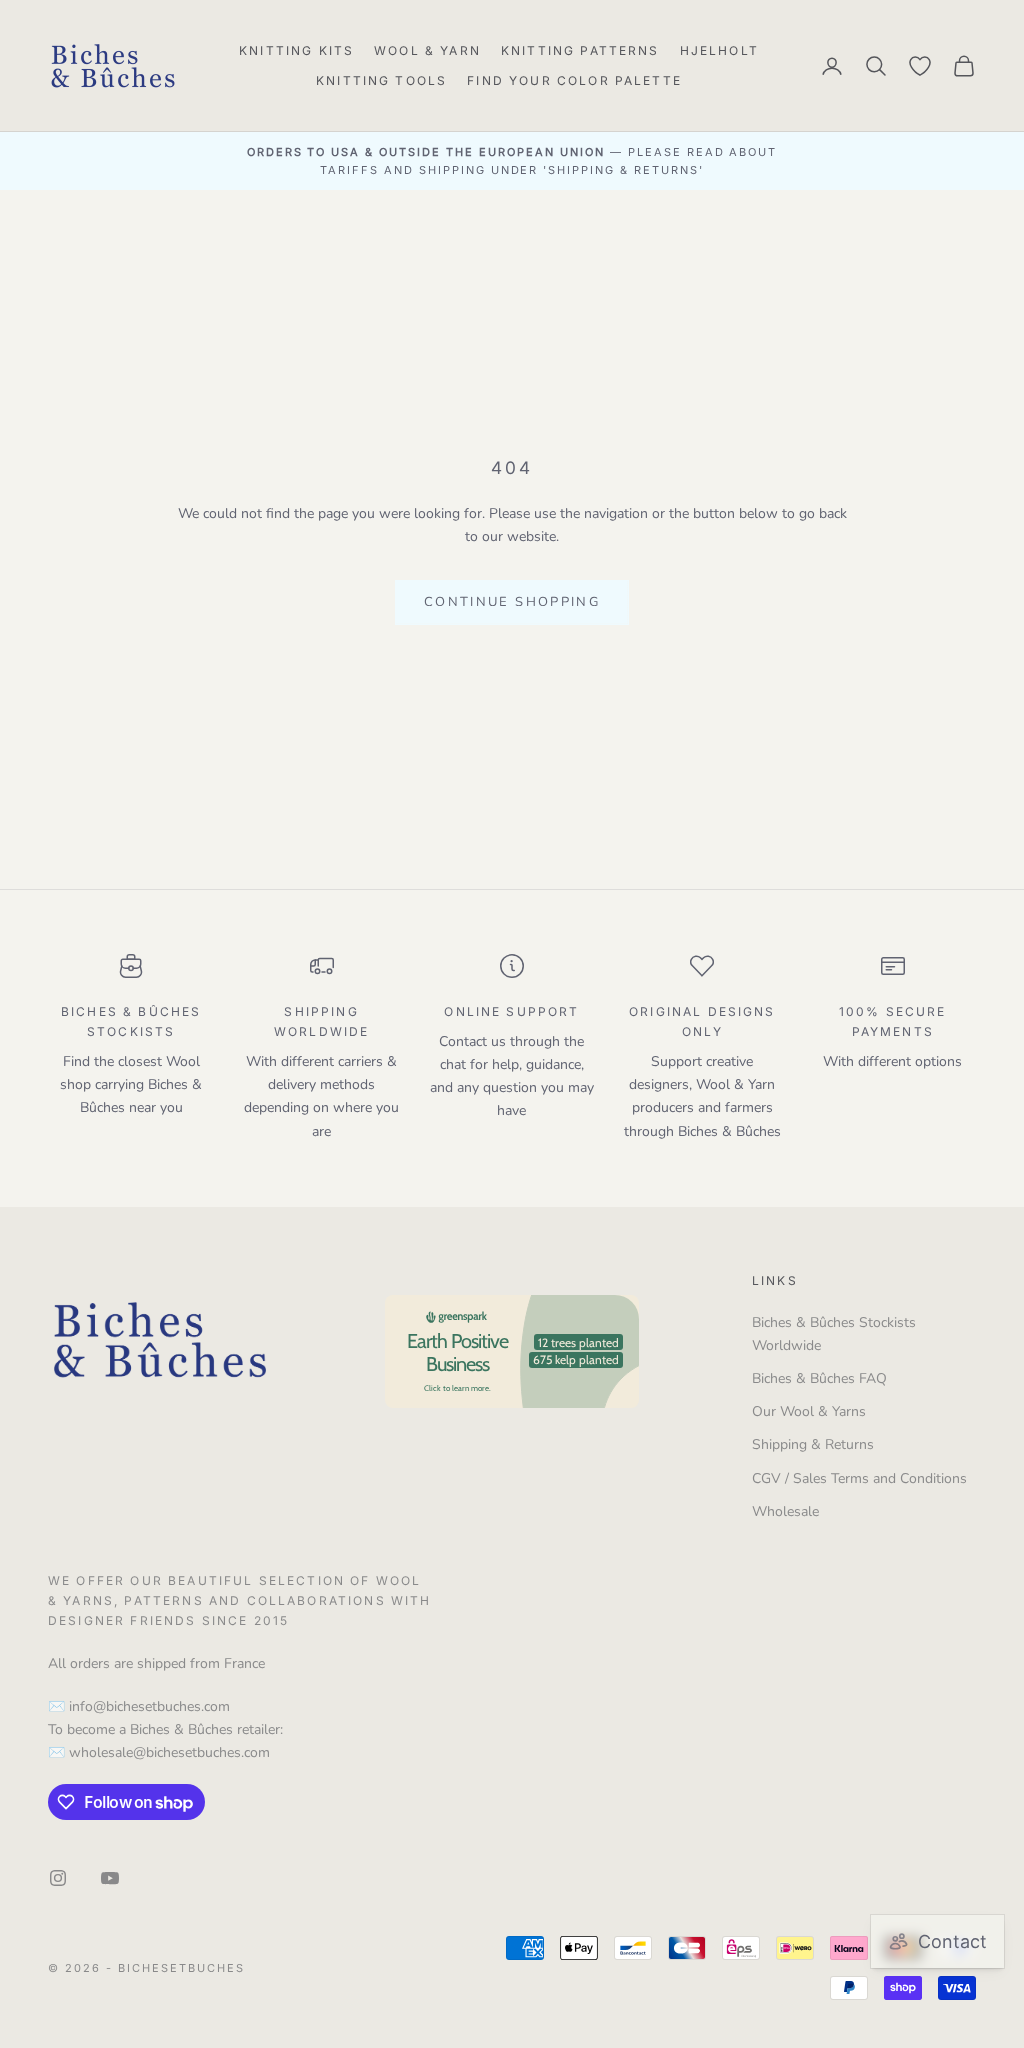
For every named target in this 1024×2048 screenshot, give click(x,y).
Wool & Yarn (427, 50)
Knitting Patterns (580, 50)
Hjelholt (719, 50)
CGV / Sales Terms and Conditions (859, 1478)
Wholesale (785, 1511)
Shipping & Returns (813, 1444)
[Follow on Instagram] (58, 1878)
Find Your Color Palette (574, 80)
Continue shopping (512, 602)
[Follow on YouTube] (110, 1878)
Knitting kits (296, 50)
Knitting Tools (381, 80)
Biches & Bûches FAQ (819, 1378)
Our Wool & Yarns (809, 1411)
